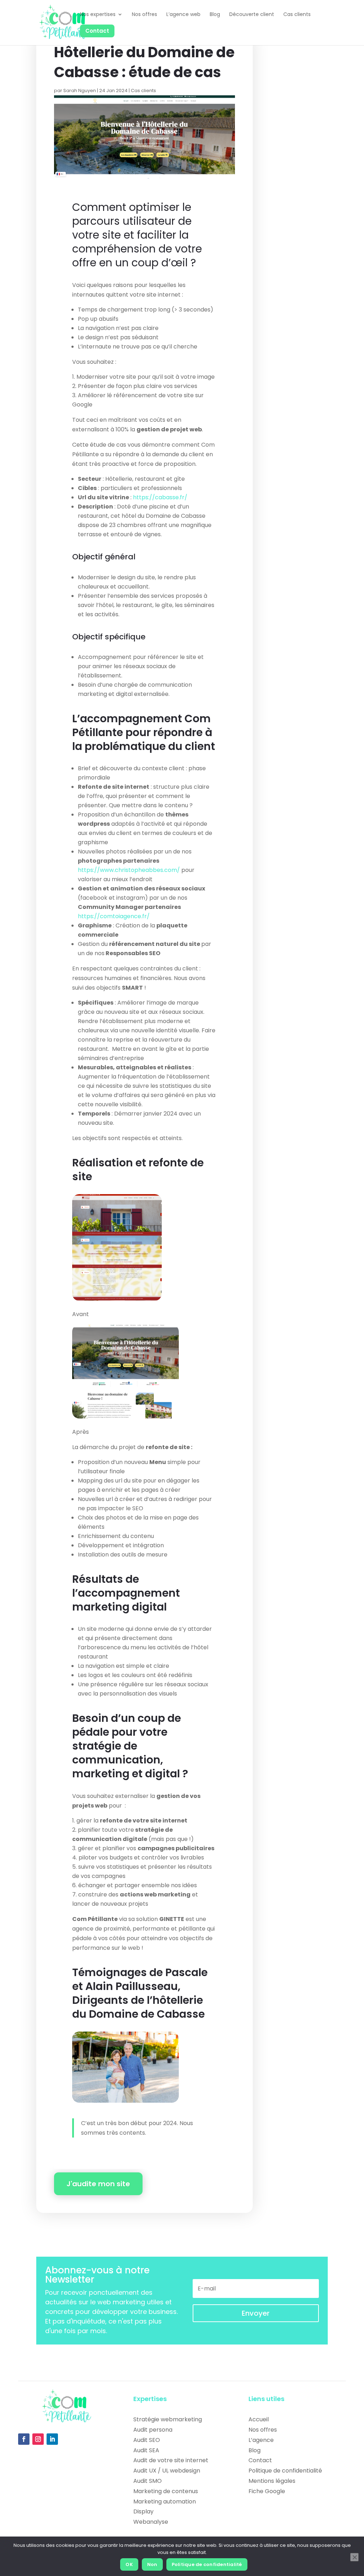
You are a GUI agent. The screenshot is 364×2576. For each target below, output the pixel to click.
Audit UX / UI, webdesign (167, 2471)
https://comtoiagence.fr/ (114, 916)
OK (129, 2564)
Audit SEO (147, 2440)
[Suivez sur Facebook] (24, 2439)
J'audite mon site (98, 2184)
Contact (260, 2460)
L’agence (261, 2440)
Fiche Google (267, 2491)
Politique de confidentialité (285, 2471)
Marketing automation (165, 2502)
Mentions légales (272, 2481)
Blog (255, 2450)
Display (143, 2511)
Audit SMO (148, 2481)
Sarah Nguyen (80, 91)
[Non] (354, 2557)
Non (152, 2564)
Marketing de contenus (166, 2491)
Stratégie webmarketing (168, 2419)
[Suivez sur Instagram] (38, 2439)
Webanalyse (151, 2522)
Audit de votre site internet (171, 2460)
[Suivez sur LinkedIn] (52, 2439)
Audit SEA (146, 2450)
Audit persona (153, 2430)
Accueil (259, 2419)
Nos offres (263, 2430)
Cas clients (143, 91)
